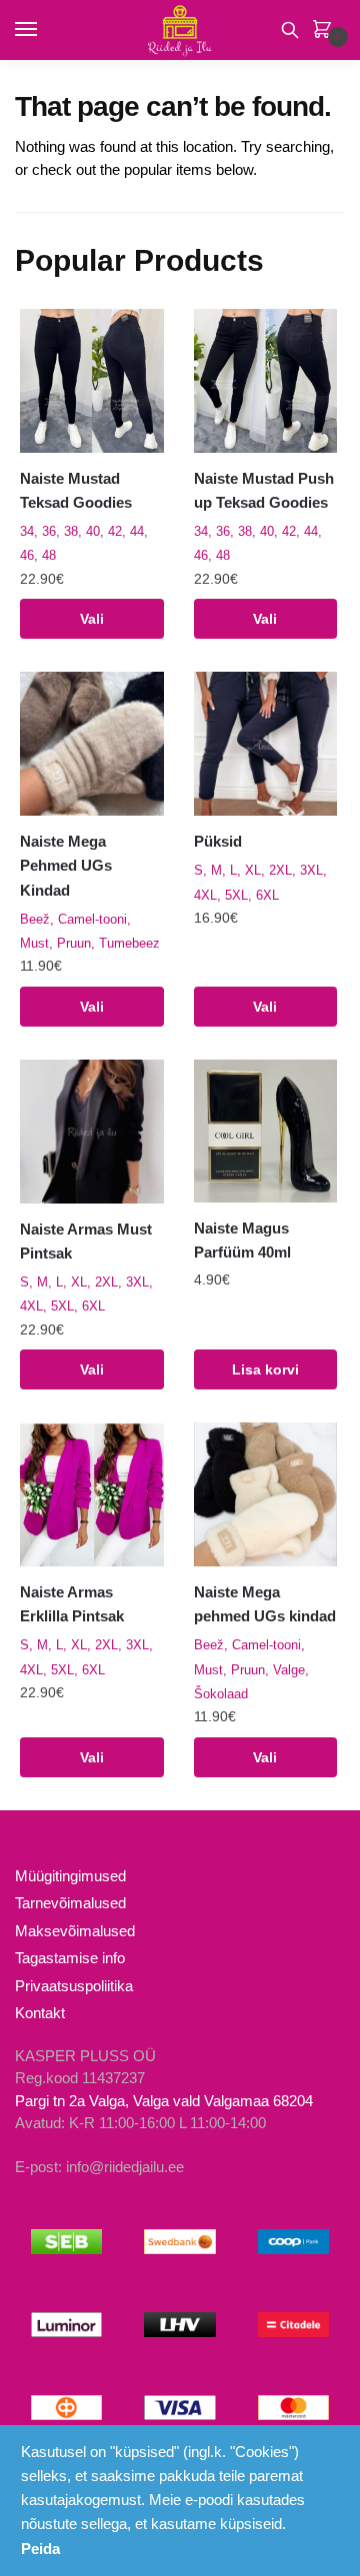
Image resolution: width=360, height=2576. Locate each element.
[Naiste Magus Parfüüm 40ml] (266, 1131)
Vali (92, 619)
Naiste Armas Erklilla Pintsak (72, 1604)
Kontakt (40, 2013)
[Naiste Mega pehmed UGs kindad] (266, 1494)
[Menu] (45, 30)
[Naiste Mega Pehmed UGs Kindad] (92, 744)
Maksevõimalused (75, 1931)
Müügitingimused (70, 1876)
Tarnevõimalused (70, 1903)
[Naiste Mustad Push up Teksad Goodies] (266, 381)
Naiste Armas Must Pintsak (86, 1241)
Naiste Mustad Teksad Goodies (76, 490)
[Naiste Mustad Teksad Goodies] (92, 381)
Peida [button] (40, 2549)
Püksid (218, 841)
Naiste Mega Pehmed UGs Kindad (66, 866)
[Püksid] (266, 744)
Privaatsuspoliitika (74, 1986)
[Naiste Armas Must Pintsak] (92, 1132)
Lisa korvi (265, 1369)
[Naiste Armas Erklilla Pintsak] (92, 1494)
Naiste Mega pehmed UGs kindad (265, 1604)
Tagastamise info (70, 1958)
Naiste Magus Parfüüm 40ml (242, 1240)
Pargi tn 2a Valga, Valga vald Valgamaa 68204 (164, 2101)
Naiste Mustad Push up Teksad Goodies (264, 490)
